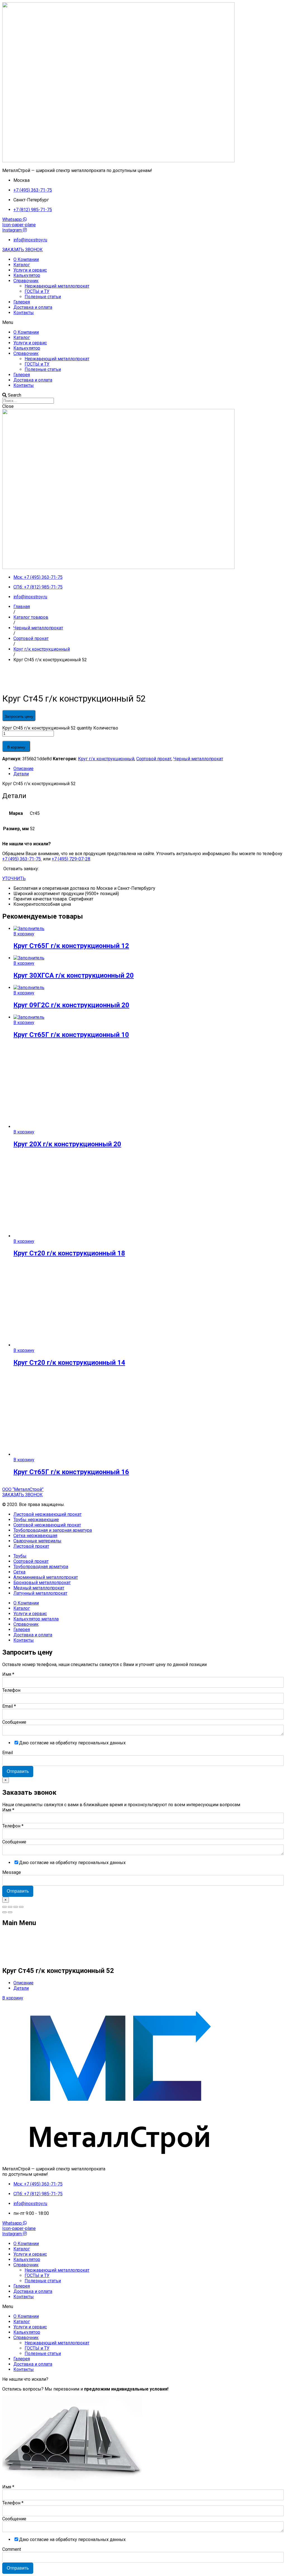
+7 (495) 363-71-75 (22, 859)
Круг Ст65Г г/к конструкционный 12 (71, 946)
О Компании (26, 259)
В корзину (16, 747)
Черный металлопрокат (198, 759)
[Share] (10, 1907)
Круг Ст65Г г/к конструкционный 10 (71, 1035)
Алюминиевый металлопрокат (46, 1577)
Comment (12, 2549)
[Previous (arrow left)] (4, 1912)
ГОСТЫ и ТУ (37, 291)
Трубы (20, 1556)
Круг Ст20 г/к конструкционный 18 (69, 1253)
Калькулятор (27, 275)
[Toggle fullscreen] (16, 1907)
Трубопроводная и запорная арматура (53, 1530)
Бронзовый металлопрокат (42, 1583)
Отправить (18, 1771)
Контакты (24, 313)
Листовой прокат (31, 1546)
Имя (8, 1674)
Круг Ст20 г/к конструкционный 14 (69, 1363)
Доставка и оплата (33, 307)
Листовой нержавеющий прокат (47, 1514)
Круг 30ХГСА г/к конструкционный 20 (74, 975)
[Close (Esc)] (4, 1907)
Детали (21, 774)
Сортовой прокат (154, 759)
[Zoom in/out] (21, 1907)
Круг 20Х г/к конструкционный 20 (67, 1144)
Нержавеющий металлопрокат (57, 286)
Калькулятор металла (36, 1619)
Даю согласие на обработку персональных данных (72, 1743)
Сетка (19, 1572)
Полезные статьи (43, 297)
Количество (106, 728)
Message (12, 1872)
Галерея (22, 302)
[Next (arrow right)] (10, 1912)
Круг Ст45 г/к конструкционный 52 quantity (47, 728)
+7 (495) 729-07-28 (71, 859)
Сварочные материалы (37, 1541)
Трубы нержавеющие (36, 1520)
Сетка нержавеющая (35, 1536)
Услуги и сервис (30, 270)
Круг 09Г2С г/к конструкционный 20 (71, 1005)
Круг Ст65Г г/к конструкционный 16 (71, 1472)
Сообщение (14, 1722)
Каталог (22, 265)
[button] (22, 250)
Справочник (26, 281)
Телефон (11, 1690)
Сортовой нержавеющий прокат (47, 1525)
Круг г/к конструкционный (106, 759)
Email (9, 1706)
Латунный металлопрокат (40, 1593)
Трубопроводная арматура (41, 1567)
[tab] (149, 769)
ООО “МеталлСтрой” (23, 1489)
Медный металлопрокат (39, 1588)
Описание (23, 769)
